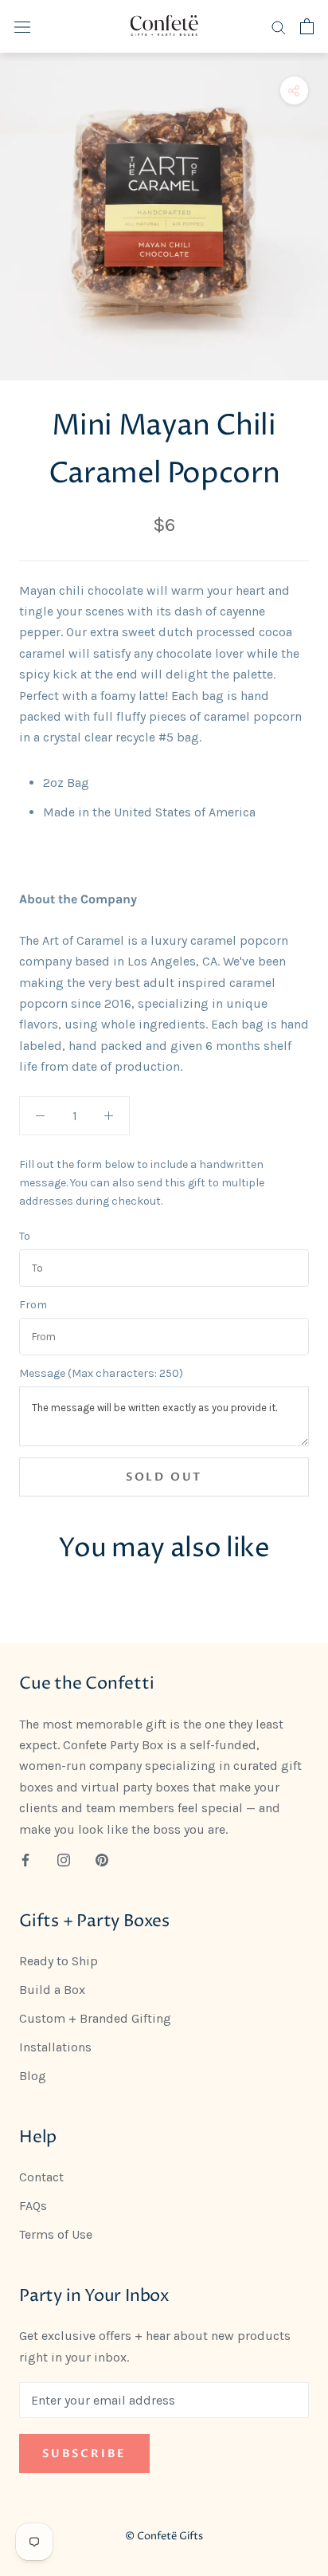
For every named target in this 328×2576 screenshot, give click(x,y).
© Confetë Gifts (164, 2536)
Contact (41, 2177)
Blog (33, 2076)
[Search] (279, 26)
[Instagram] (64, 1859)
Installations (55, 2047)
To (25, 1237)
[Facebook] (25, 1859)
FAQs (33, 2206)
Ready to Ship (59, 1961)
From (33, 1305)
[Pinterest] (102, 1859)
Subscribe (84, 2454)
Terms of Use (56, 2234)
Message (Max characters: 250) (101, 1374)
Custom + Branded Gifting (95, 2018)
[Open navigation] (22, 26)
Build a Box (52, 1990)
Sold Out (164, 1477)
